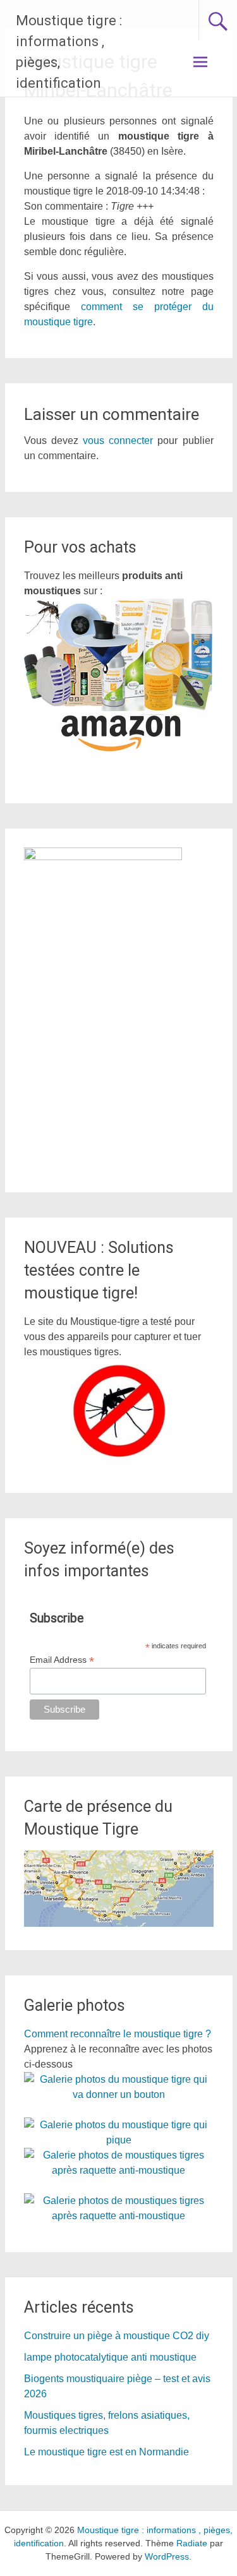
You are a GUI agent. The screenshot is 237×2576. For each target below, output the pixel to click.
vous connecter (118, 440)
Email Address (62, 1660)
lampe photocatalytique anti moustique (110, 2357)
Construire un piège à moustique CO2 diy (117, 2336)
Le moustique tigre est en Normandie (106, 2452)
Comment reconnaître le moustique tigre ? (118, 2034)
